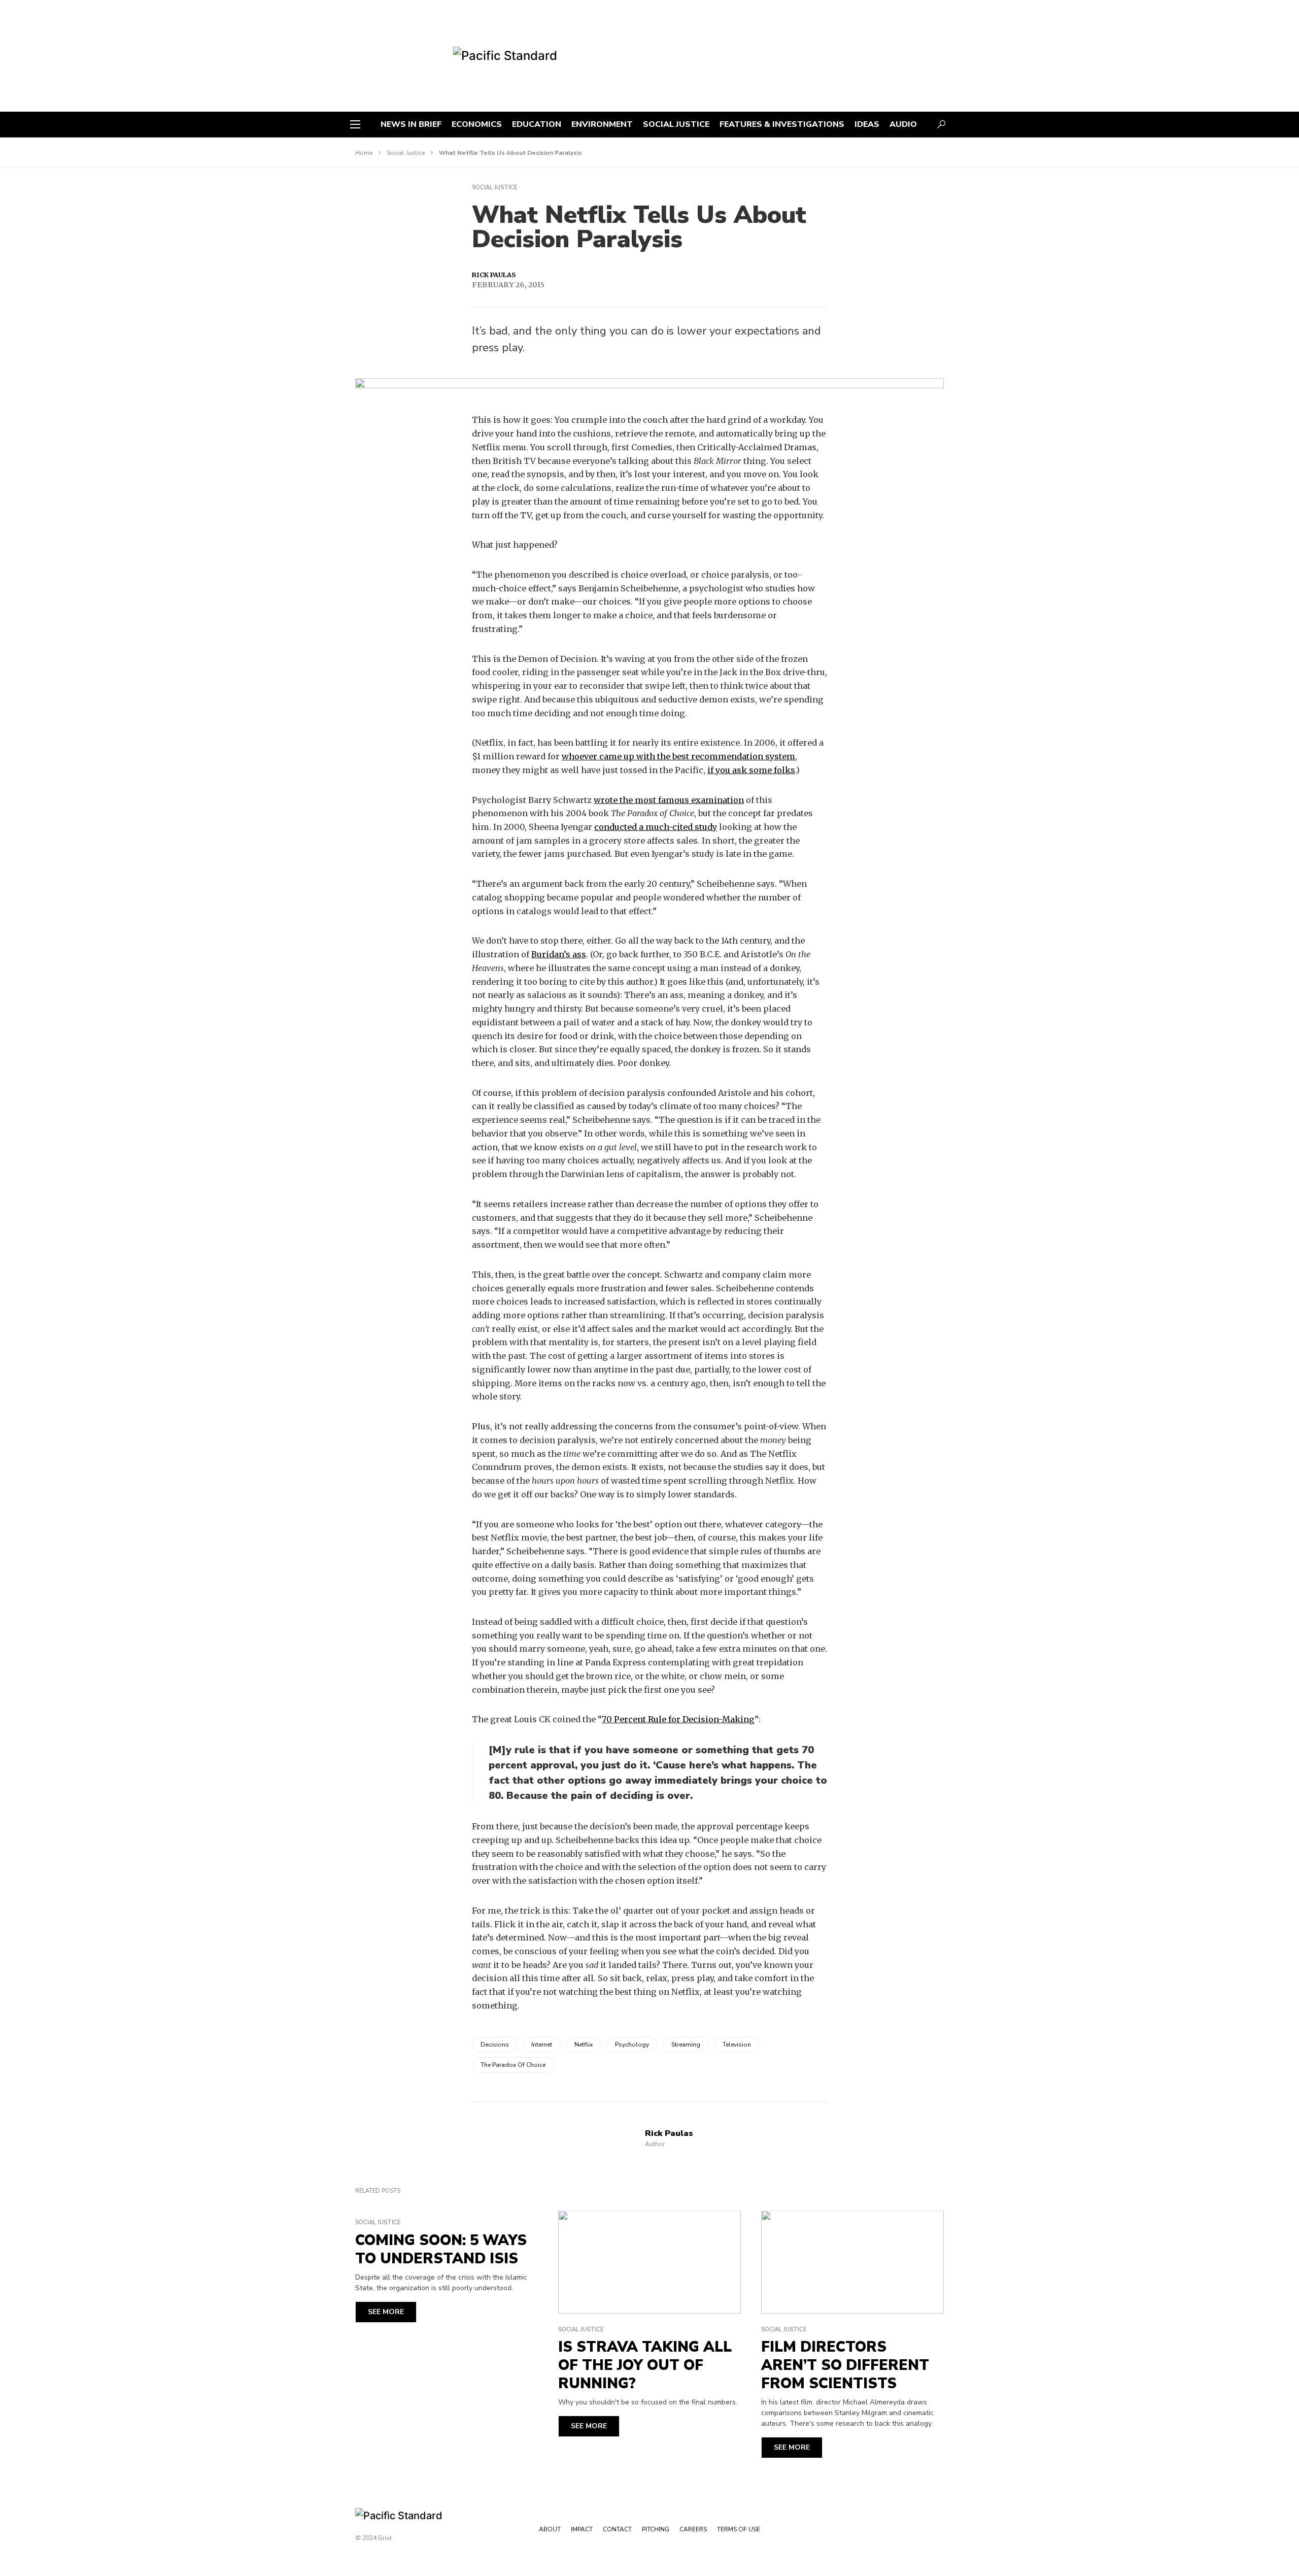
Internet (542, 2045)
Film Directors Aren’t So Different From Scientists (845, 2365)
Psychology (632, 2045)
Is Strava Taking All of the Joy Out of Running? (645, 2365)
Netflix (584, 2045)
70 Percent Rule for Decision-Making (678, 1719)
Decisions (495, 2045)
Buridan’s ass (559, 954)
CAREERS (693, 2529)
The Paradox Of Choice (513, 2065)
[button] (355, 124)
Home (364, 153)
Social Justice (406, 153)
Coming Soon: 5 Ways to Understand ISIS (441, 2250)
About (550, 2529)
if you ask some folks (751, 770)
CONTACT (617, 2529)
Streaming (686, 2045)
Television (737, 2045)
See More (386, 2312)
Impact (582, 2529)
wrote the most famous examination (669, 800)
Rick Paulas (494, 275)
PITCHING (656, 2529)
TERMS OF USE (739, 2529)
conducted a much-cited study (656, 827)
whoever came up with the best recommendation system (678, 756)
